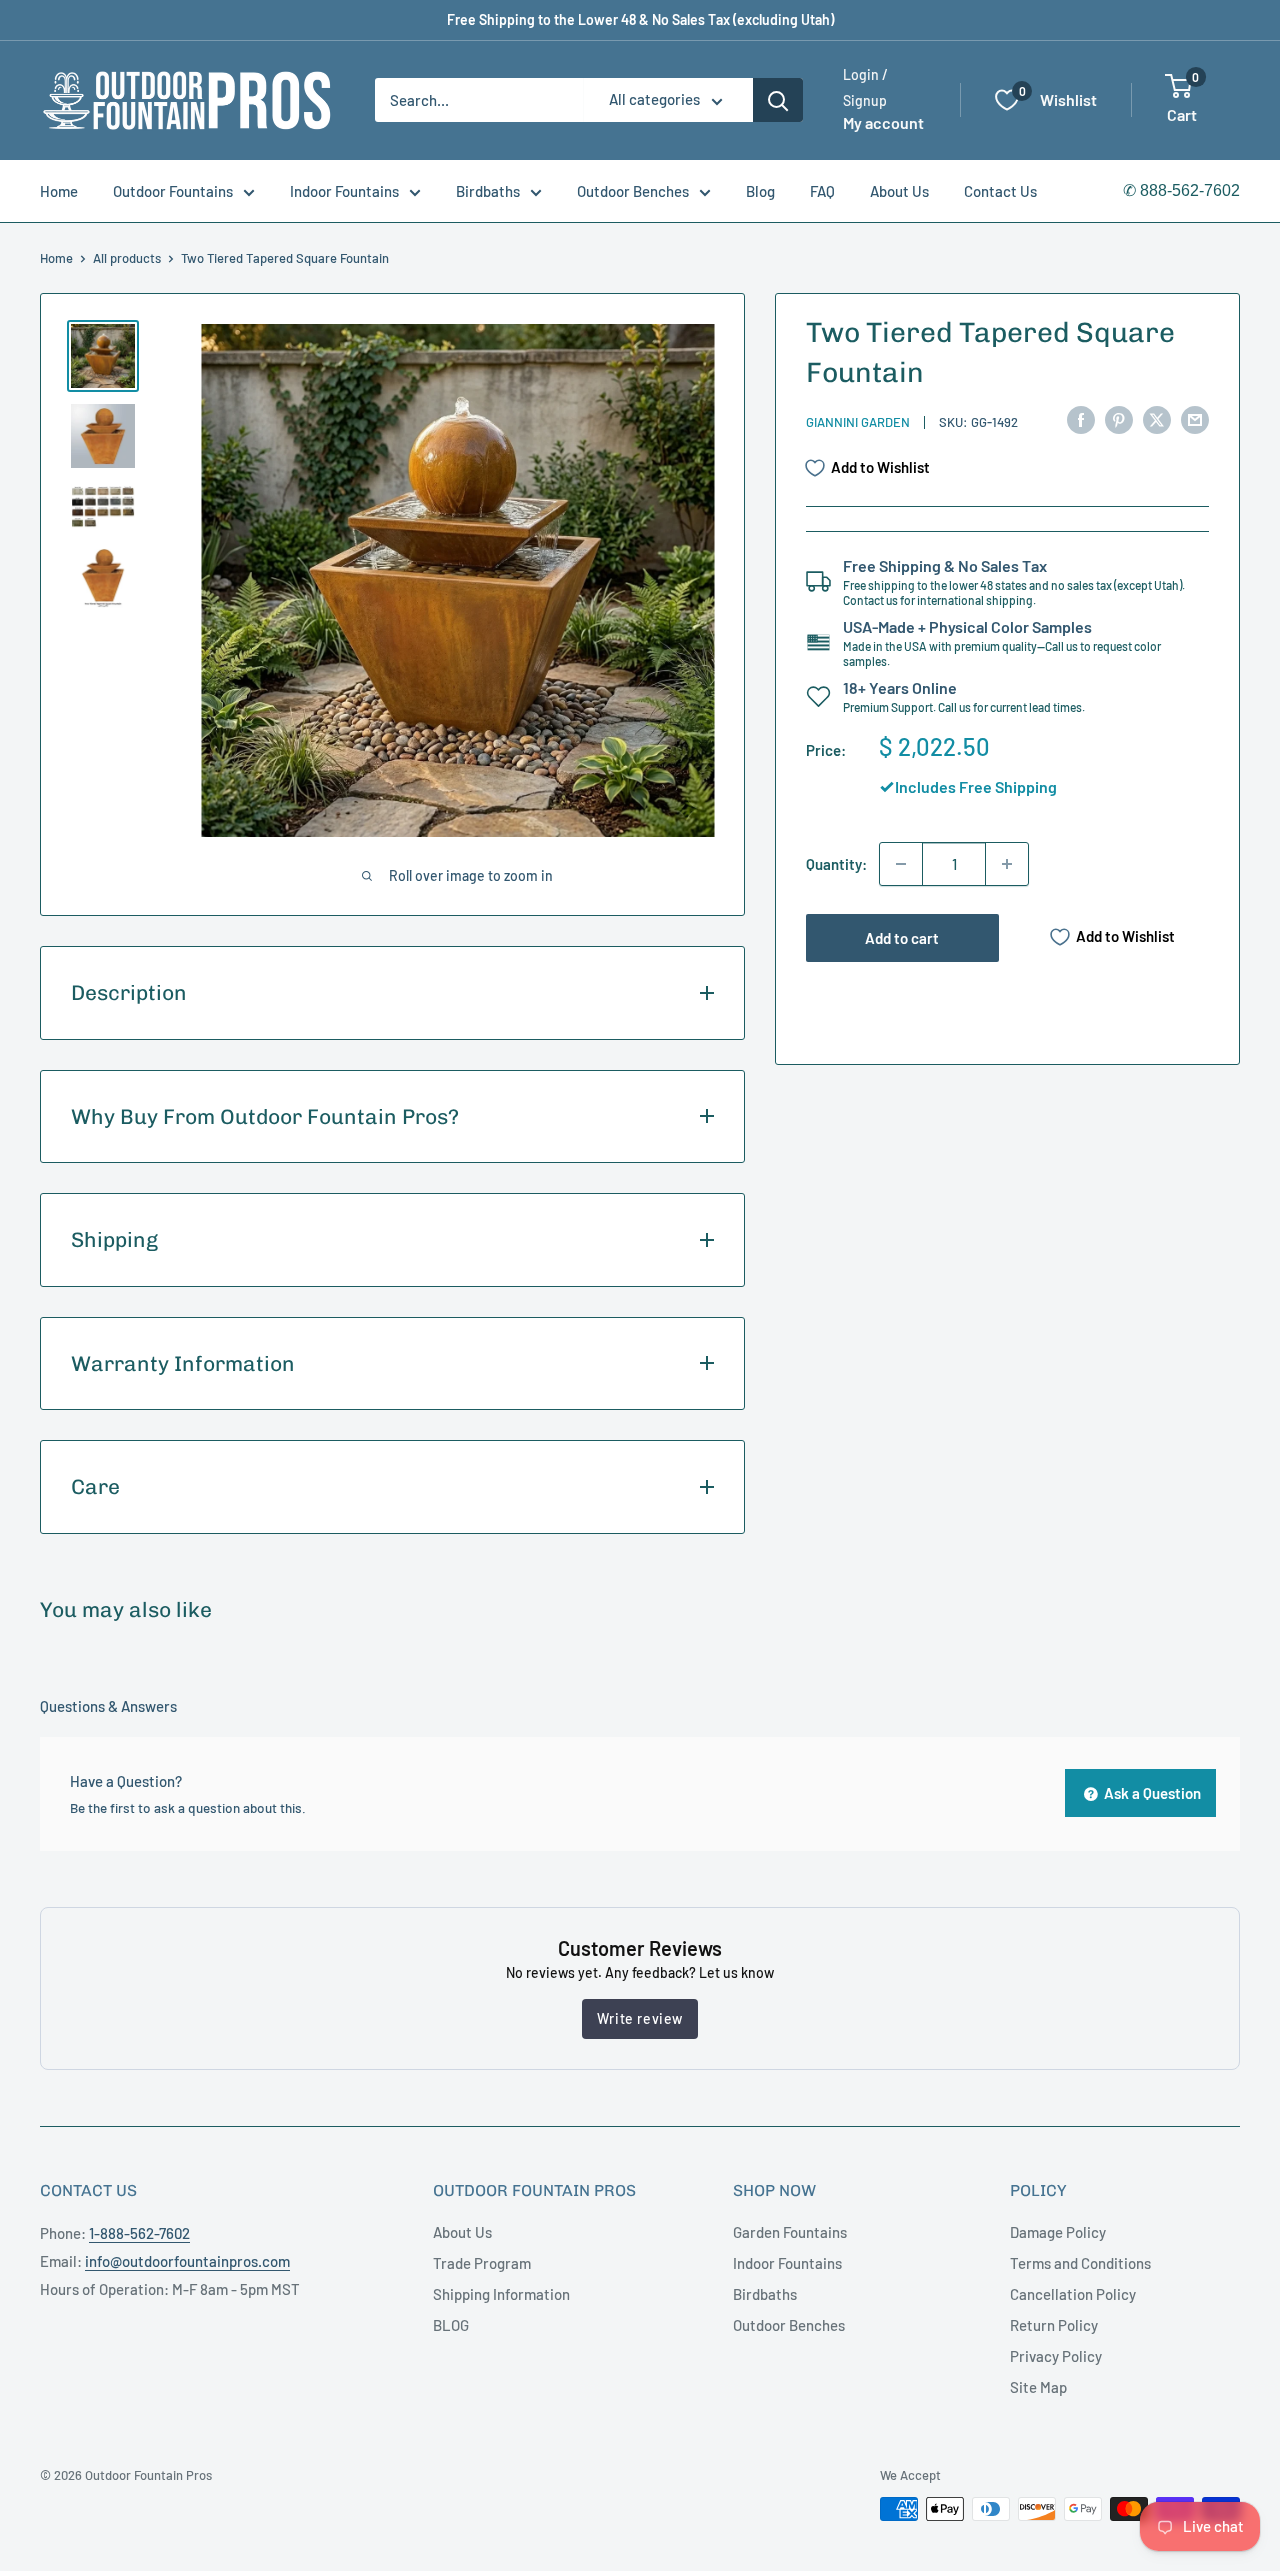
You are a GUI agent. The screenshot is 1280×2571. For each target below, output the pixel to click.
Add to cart (902, 938)
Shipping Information (501, 2294)
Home (59, 191)
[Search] (778, 100)
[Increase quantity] (1007, 864)
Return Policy (1054, 2325)
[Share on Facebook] (1081, 419)
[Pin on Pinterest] (1119, 419)
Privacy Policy (1056, 2356)
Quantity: (836, 864)
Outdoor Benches (633, 191)
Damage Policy (1058, 2232)
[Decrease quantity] (901, 864)
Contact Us (1000, 191)
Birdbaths (488, 191)
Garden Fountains (790, 2232)
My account (883, 123)
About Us (899, 191)
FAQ (822, 191)
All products (127, 258)
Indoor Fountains (344, 191)
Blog (760, 191)
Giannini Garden (858, 422)
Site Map (1038, 2387)
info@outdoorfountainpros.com (187, 2261)
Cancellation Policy (1073, 2294)
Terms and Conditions (1080, 2263)
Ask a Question (1151, 1793)
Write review (640, 2018)
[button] (1178, 86)
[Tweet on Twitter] (1157, 419)
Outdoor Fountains (173, 191)
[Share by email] (1195, 419)
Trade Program (482, 2263)
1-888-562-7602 (139, 2233)
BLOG (451, 2325)
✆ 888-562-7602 (1181, 190)
